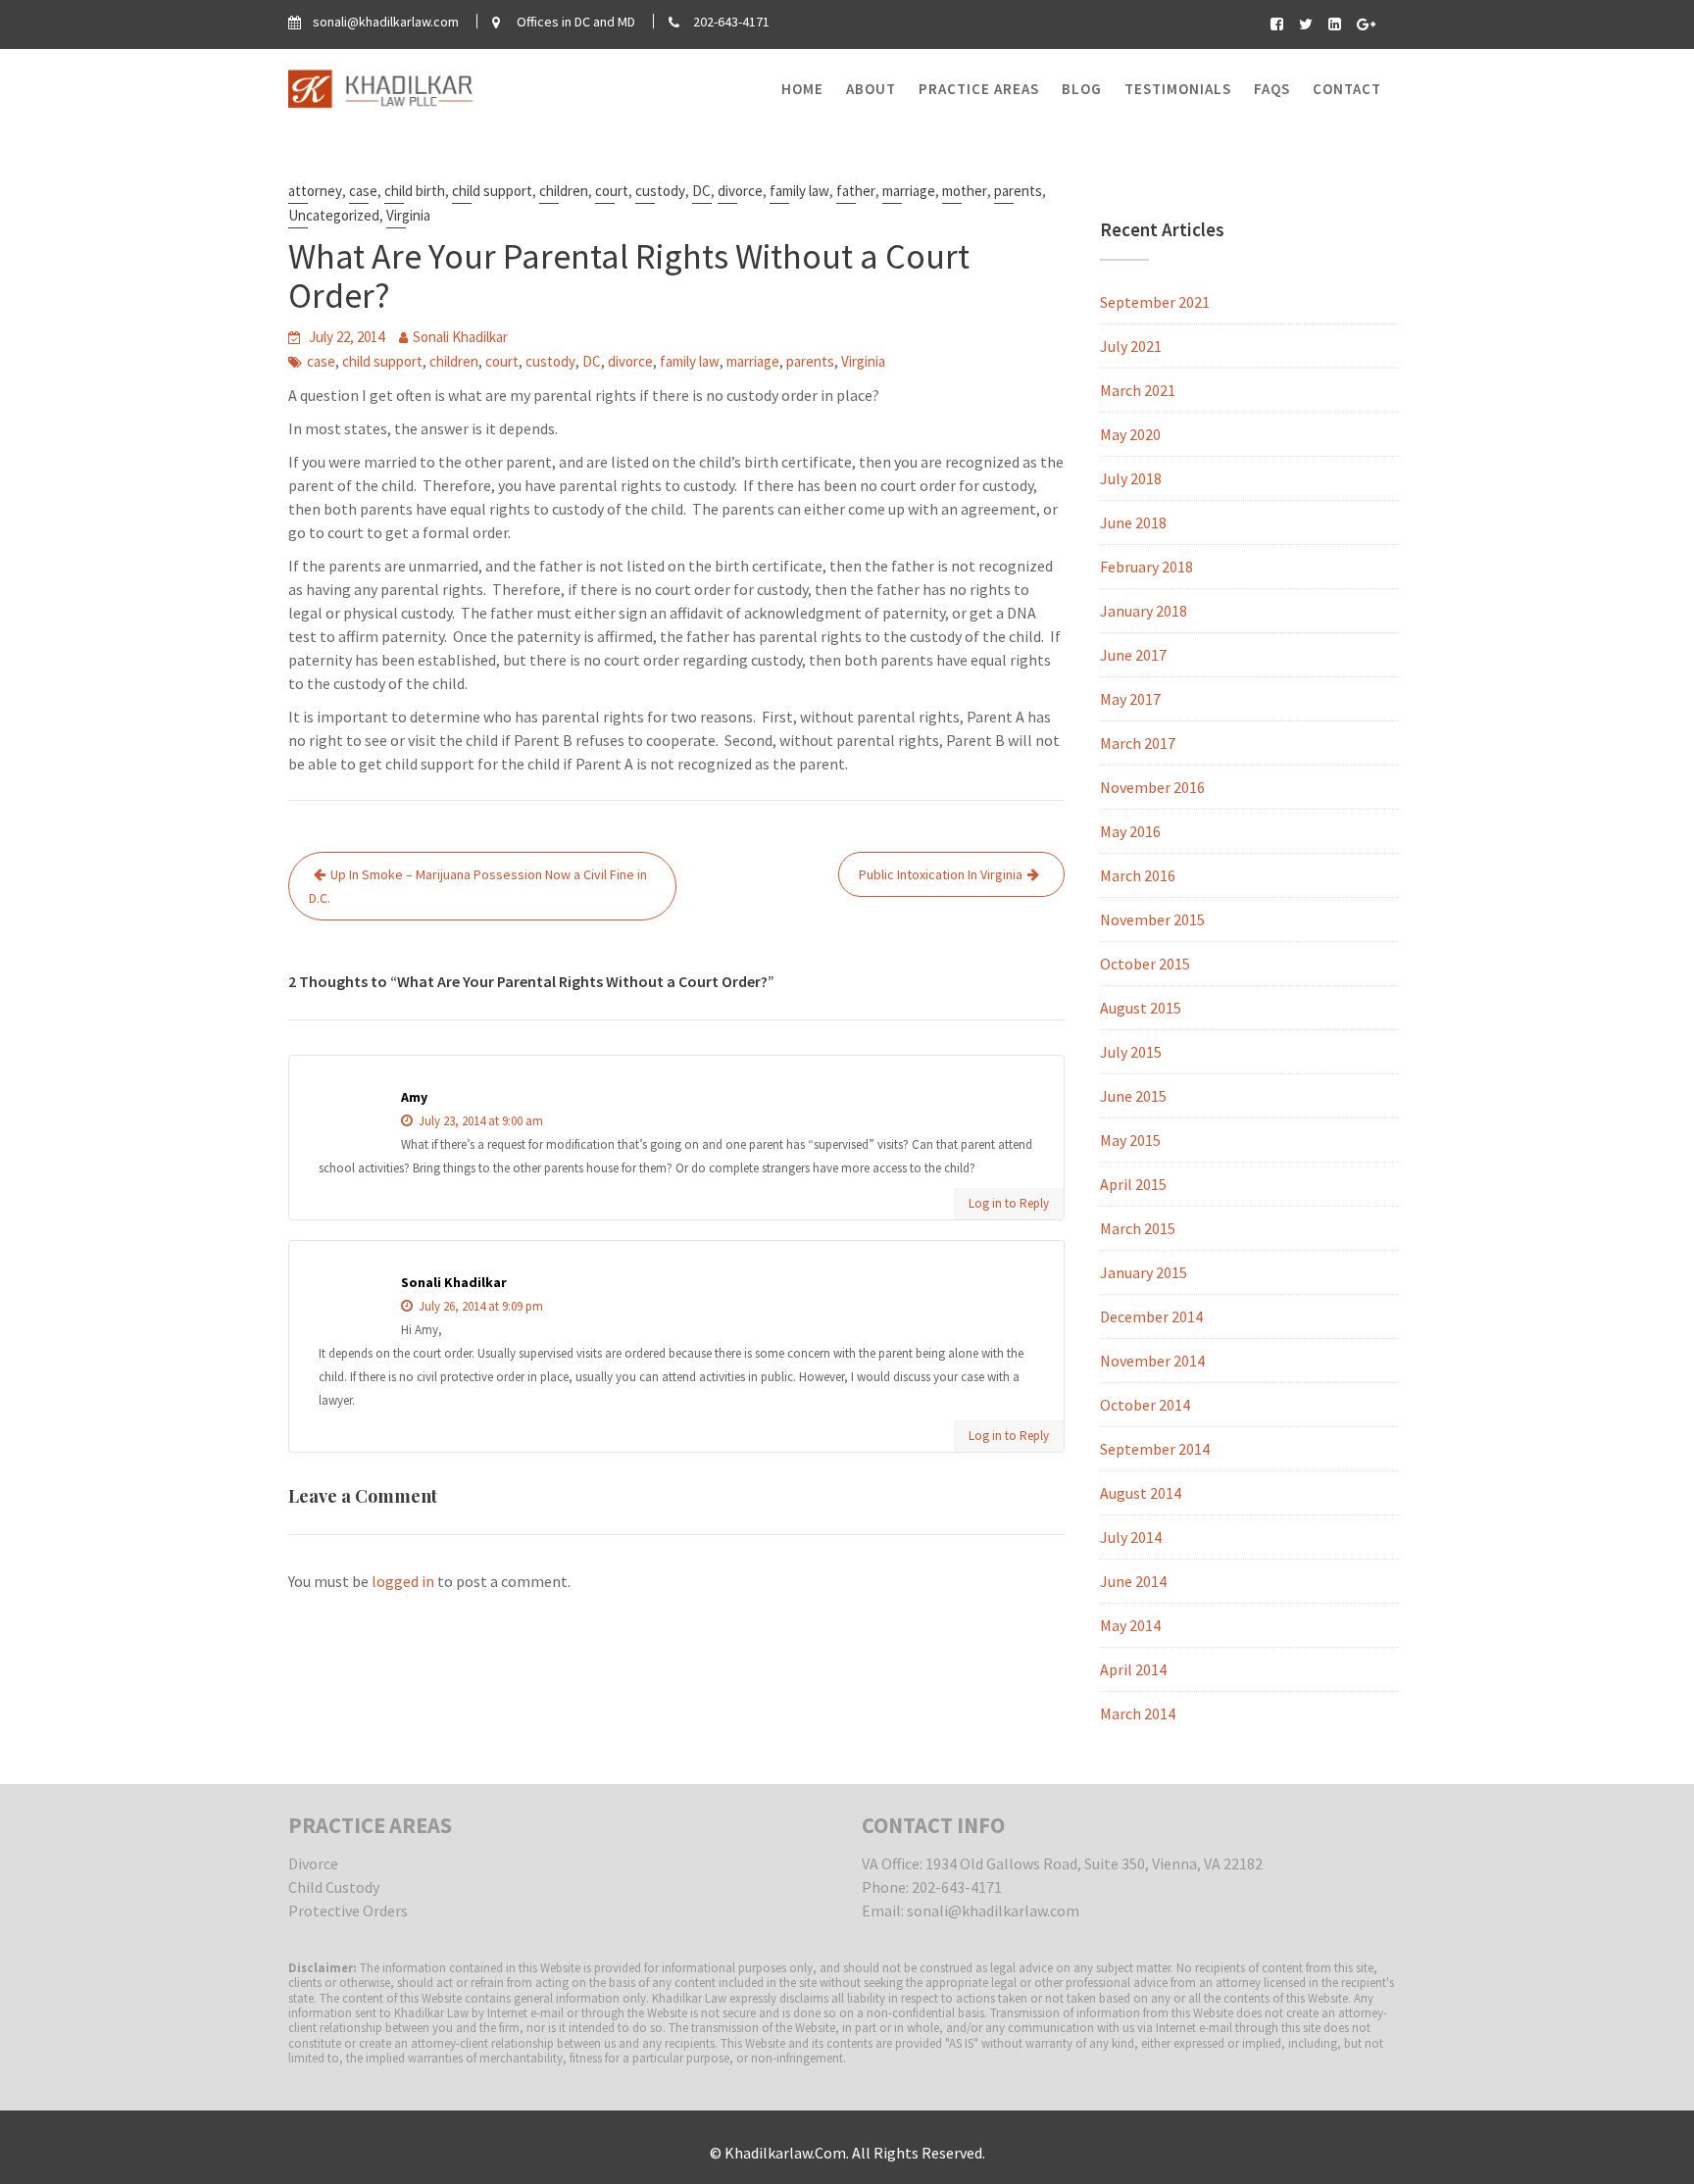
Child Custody (334, 1887)
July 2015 (1131, 1052)
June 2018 (1133, 522)
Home (802, 89)
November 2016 (1152, 787)
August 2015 (1141, 1008)
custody (660, 191)
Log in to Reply (1009, 1203)
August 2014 (1141, 1493)
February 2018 (1146, 567)
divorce (740, 191)
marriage (909, 191)
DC (701, 191)
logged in (403, 1581)
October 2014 (1145, 1405)
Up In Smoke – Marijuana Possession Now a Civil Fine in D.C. (478, 886)
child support (492, 191)
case (363, 191)
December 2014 (1151, 1316)
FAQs (1272, 89)
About (871, 89)
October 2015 (1145, 964)
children (564, 191)
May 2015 (1130, 1140)
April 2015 (1133, 1184)
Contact (1347, 89)
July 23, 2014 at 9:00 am (479, 1121)
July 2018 (1131, 478)
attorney (315, 191)
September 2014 (1155, 1449)
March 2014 (1138, 1713)
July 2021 (1131, 346)
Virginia (408, 215)
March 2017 (1138, 743)
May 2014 (1130, 1625)
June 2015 (1133, 1096)
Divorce (313, 1863)
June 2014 (1133, 1581)
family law (799, 191)
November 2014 (1152, 1361)
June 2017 (1133, 655)
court (612, 191)
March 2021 (1138, 390)
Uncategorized (334, 215)
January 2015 (1144, 1272)
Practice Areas (979, 89)
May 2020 (1130, 434)
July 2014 (1131, 1537)
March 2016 (1138, 875)
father (856, 191)
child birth (415, 191)
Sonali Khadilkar (460, 337)
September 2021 (1155, 302)
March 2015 (1138, 1228)
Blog (1082, 89)
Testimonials (1178, 89)
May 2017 (1130, 699)
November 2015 (1152, 919)
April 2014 (1133, 1669)
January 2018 (1144, 611)
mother (965, 191)
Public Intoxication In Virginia (941, 874)
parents (1018, 191)
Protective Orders (348, 1911)
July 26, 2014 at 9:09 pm (479, 1306)
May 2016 (1130, 831)
